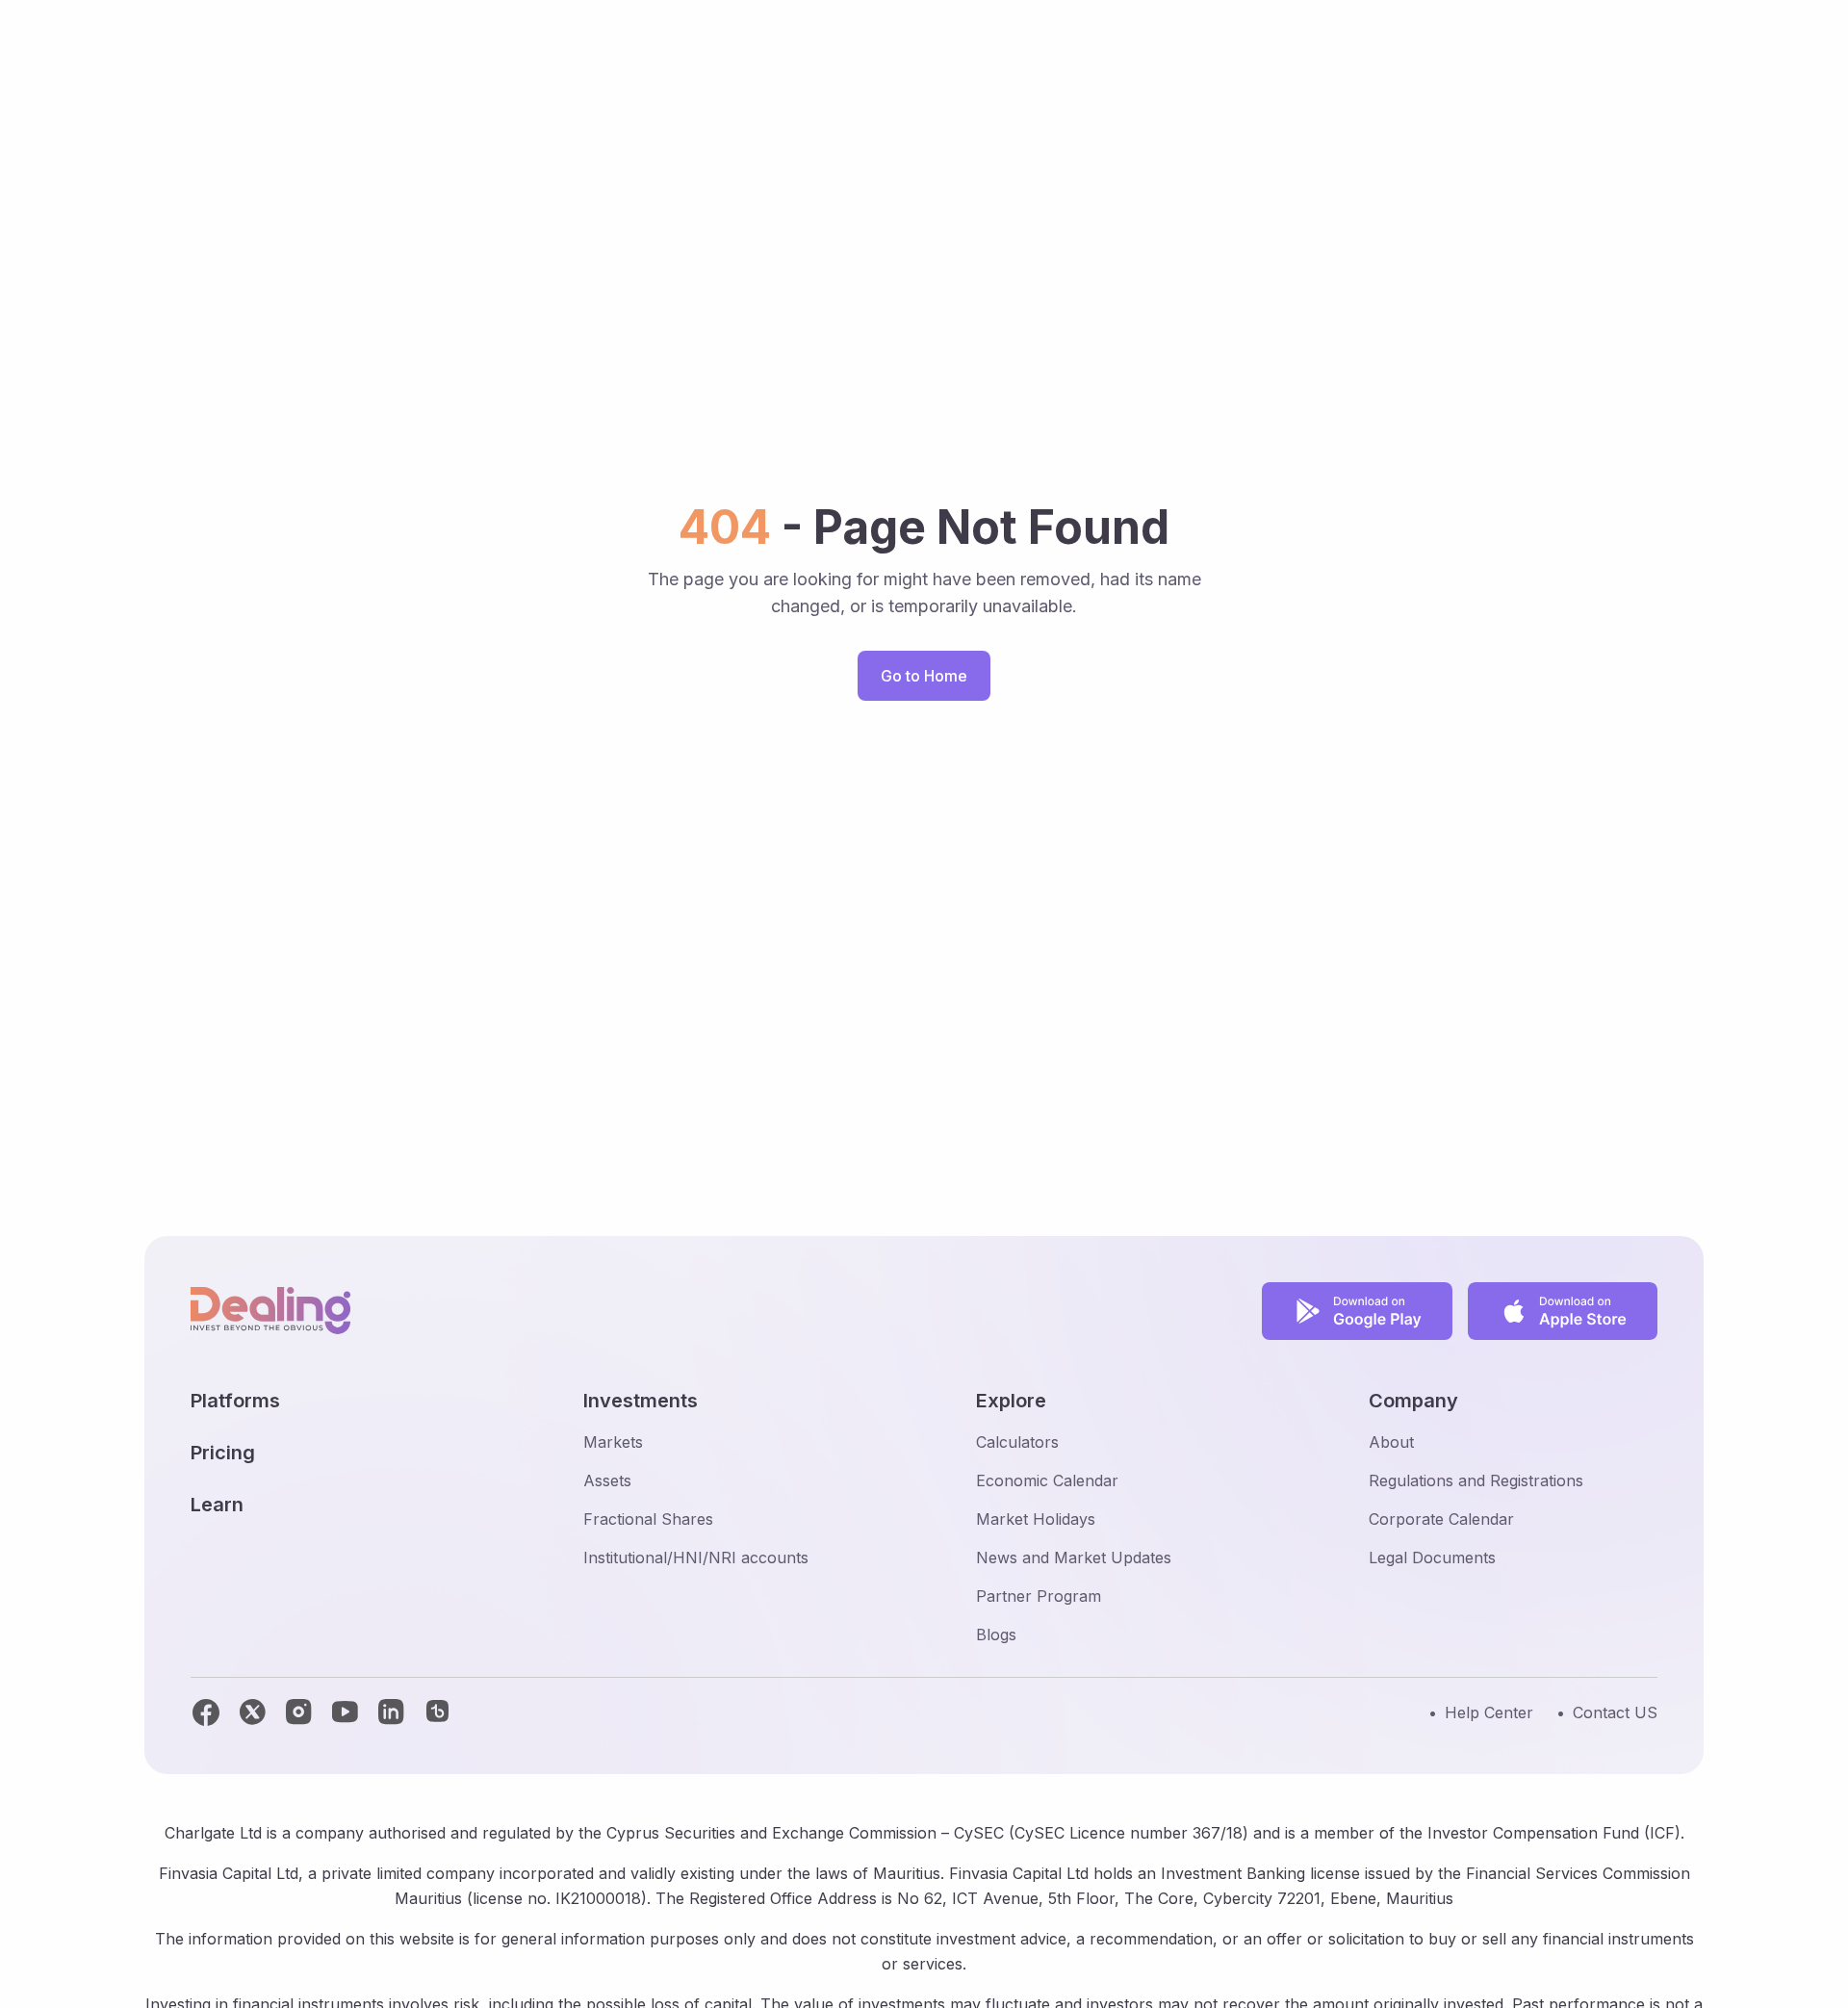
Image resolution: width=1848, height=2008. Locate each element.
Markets (613, 1442)
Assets (607, 1480)
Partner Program (1039, 1596)
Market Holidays (1036, 1519)
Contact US (1615, 1712)
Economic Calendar (1047, 1480)
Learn (217, 1505)
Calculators (1017, 1442)
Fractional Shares (648, 1519)
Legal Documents (1432, 1557)
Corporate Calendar (1441, 1519)
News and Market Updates (1074, 1557)
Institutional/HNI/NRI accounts (696, 1557)
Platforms (235, 1401)
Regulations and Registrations (1476, 1480)
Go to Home (924, 676)
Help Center (1489, 1712)
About (1391, 1442)
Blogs (996, 1635)
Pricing (223, 1453)
